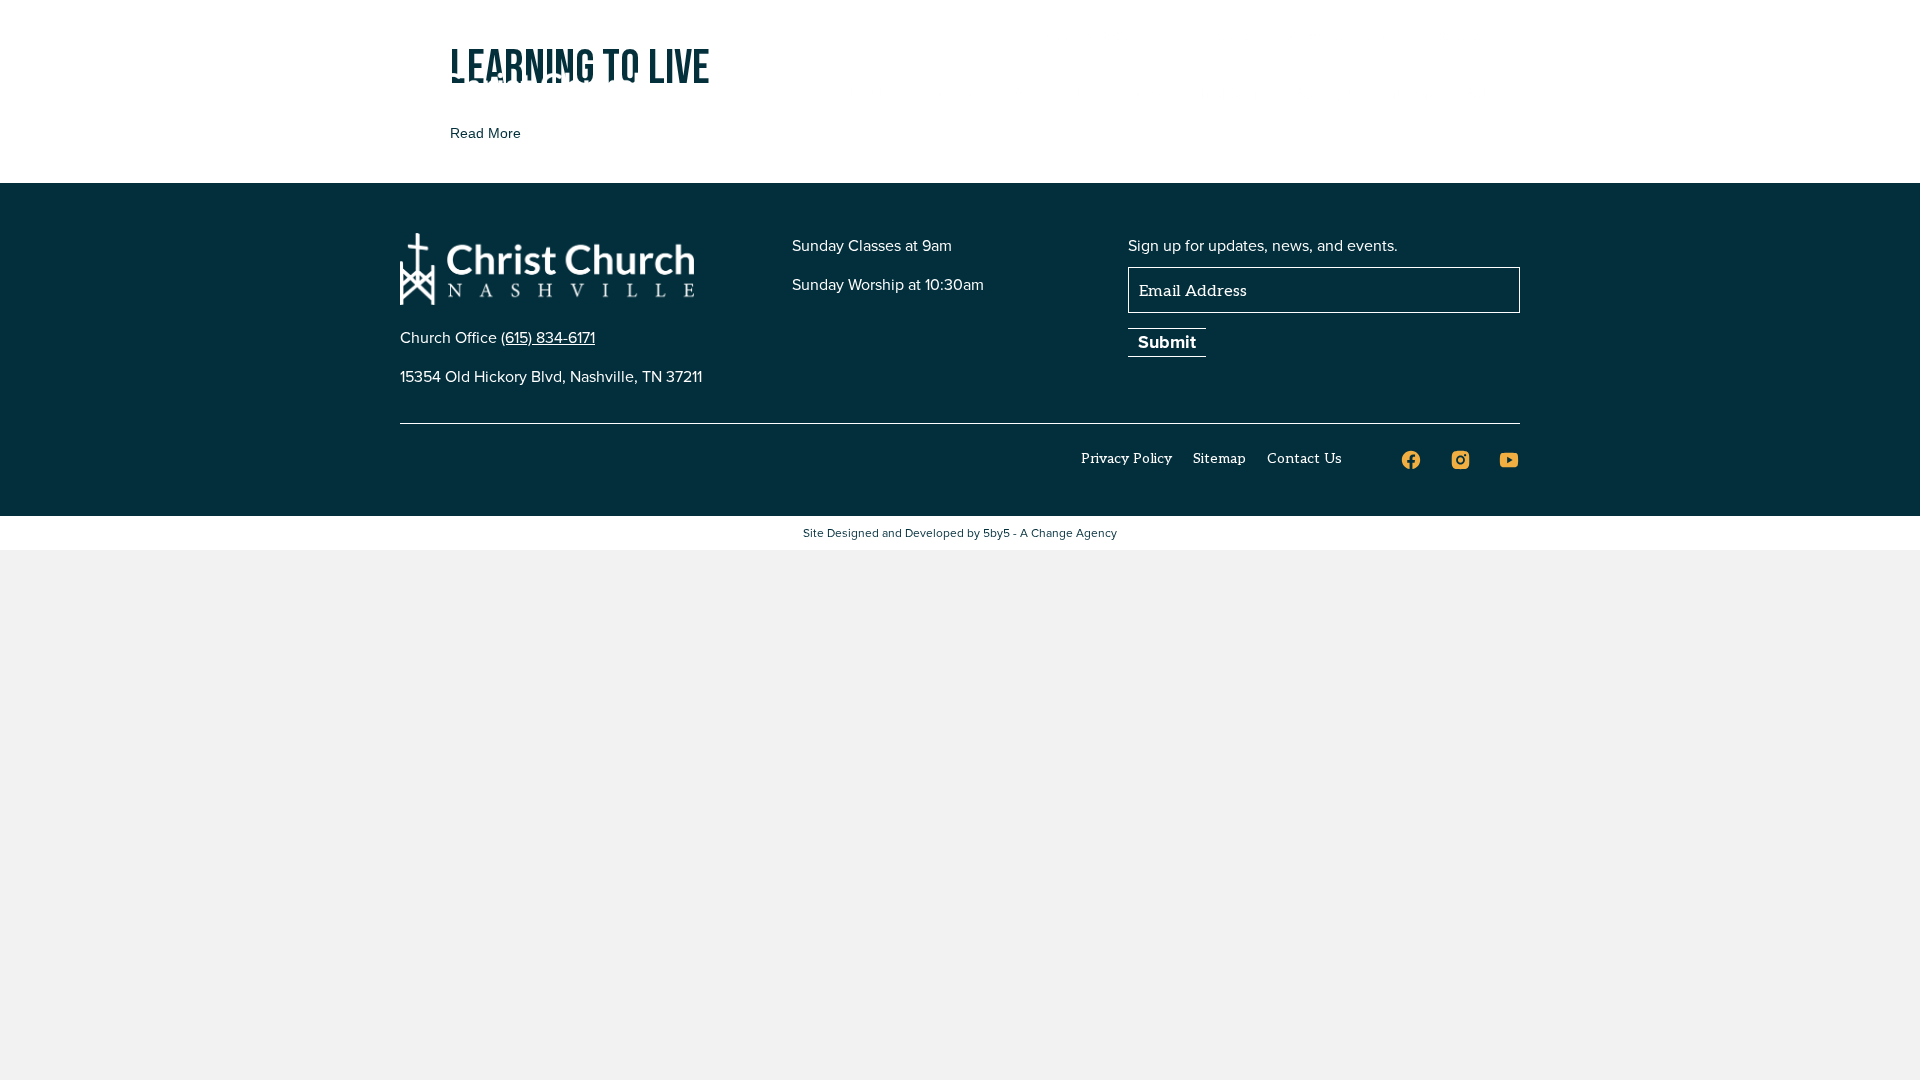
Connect (1049, 93)
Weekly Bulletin (1095, 36)
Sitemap (1219, 458)
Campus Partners (1368, 93)
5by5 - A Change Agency (1050, 532)
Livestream (1218, 36)
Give (1486, 93)
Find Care (1228, 93)
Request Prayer (1341, 36)
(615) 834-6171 (548, 337)
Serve (1136, 93)
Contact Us (1465, 36)
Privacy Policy (1126, 458)
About (860, 93)
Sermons (950, 93)
